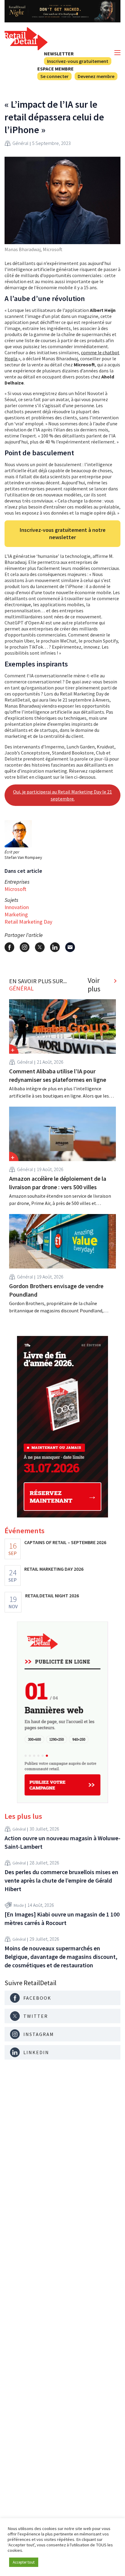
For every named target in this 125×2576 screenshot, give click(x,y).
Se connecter (54, 76)
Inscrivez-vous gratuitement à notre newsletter (63, 534)
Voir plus (94, 985)
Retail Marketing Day (28, 922)
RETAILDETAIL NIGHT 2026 (52, 1596)
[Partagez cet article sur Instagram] (25, 947)
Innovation (17, 907)
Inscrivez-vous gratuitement (78, 61)
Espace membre (56, 69)
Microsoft (15, 889)
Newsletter (59, 54)
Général (20, 143)
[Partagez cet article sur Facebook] (9, 947)
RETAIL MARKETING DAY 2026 (54, 1569)
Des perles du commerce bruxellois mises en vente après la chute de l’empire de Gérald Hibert (61, 1880)
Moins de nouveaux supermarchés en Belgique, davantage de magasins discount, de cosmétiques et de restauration (61, 1957)
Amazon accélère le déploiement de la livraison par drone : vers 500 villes (58, 1183)
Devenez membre (96, 76)
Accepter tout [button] (24, 2562)
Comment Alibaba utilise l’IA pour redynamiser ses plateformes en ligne (58, 1075)
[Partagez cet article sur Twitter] (40, 947)
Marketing (16, 914)
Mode (19, 1905)
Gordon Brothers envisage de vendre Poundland (56, 1290)
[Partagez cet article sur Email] (70, 947)
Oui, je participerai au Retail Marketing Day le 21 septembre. (62, 795)
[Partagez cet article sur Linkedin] (55, 947)
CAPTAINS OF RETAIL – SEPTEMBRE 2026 (65, 1542)
